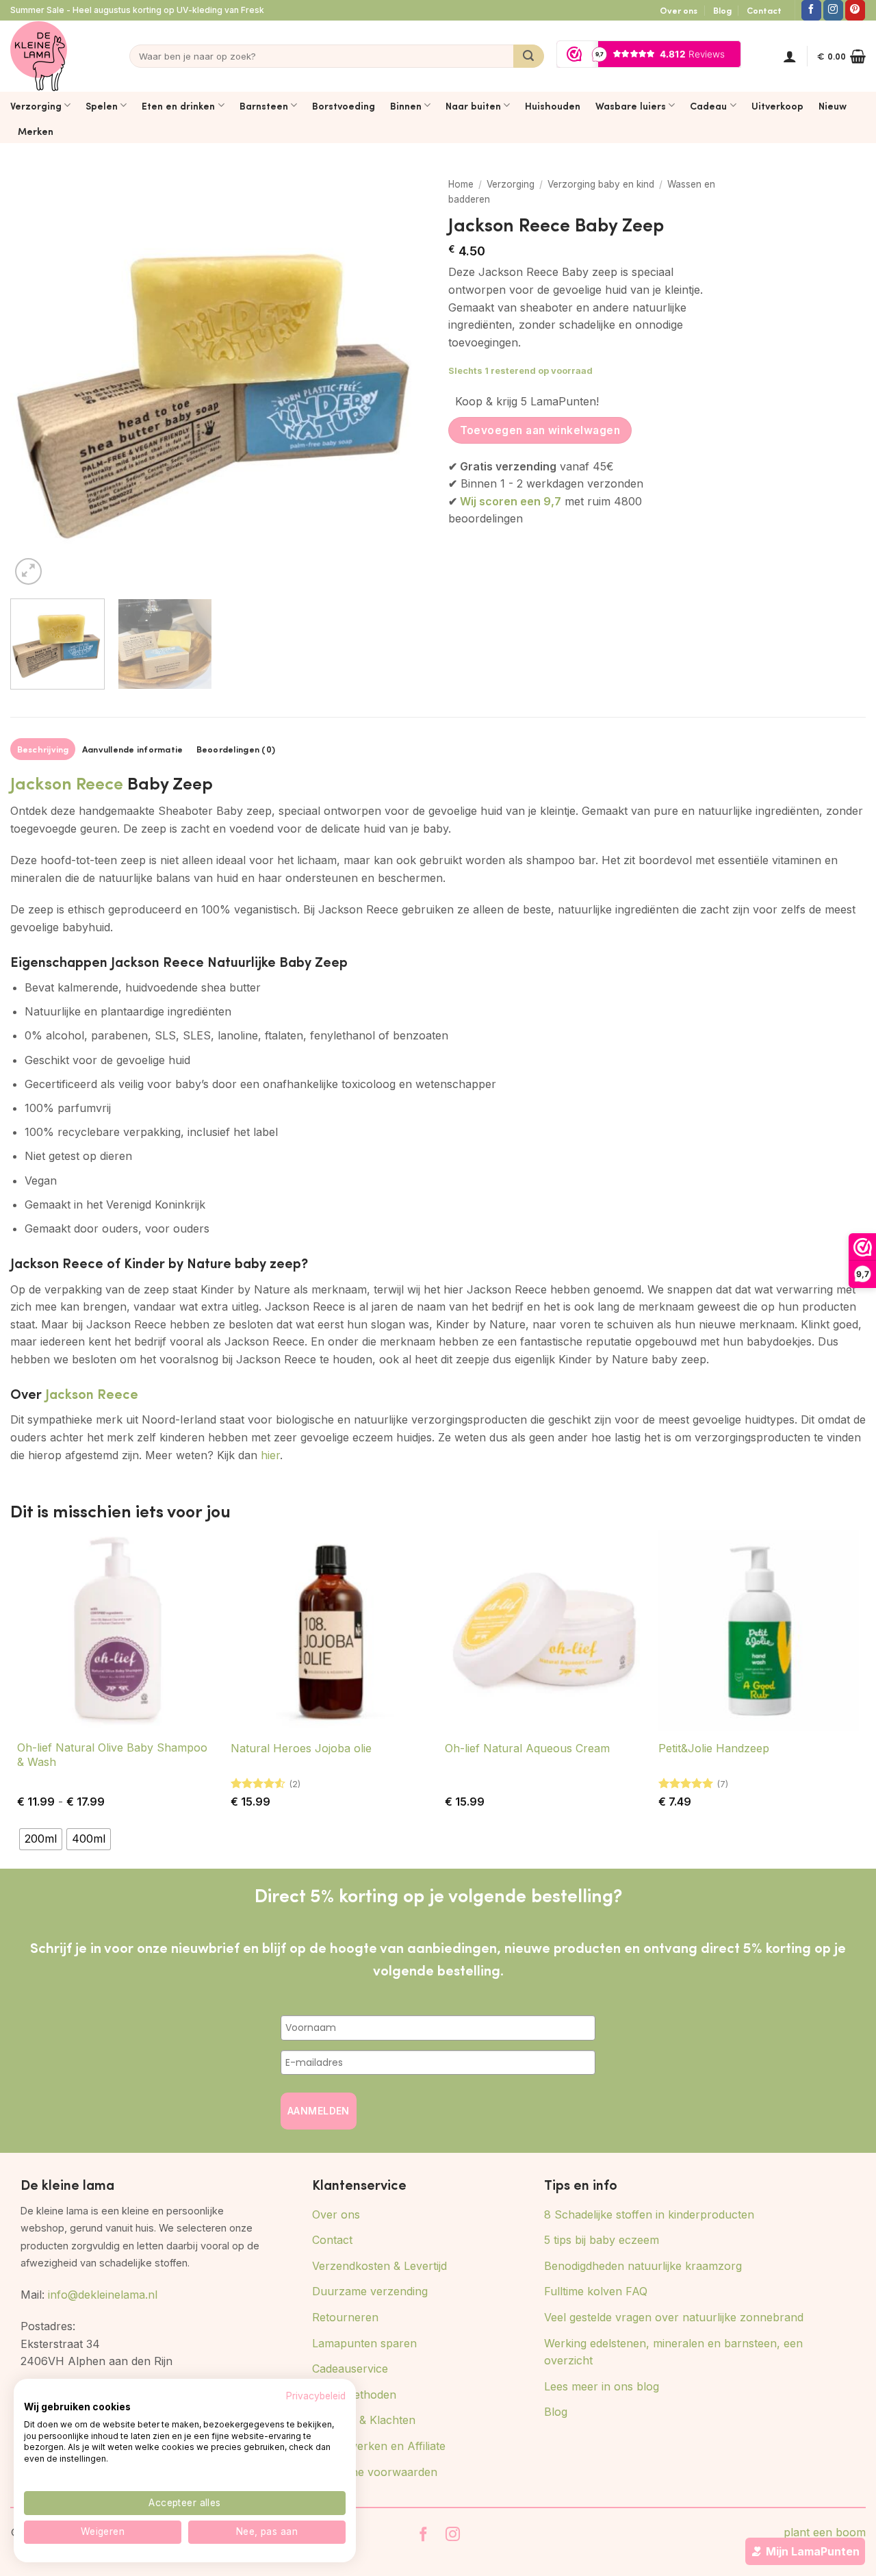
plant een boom (825, 2532)
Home (461, 184)
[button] (790, 56)
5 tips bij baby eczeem (602, 2240)
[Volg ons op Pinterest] (855, 10)
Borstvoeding (344, 105)
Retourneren (345, 2317)
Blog (722, 10)
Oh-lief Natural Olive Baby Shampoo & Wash (112, 1755)
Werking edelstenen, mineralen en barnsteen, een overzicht (673, 2352)
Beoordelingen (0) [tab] (236, 749)
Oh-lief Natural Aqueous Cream (527, 1748)
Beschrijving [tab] (43, 749)
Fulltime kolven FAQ (596, 2291)
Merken (36, 131)
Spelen (102, 105)
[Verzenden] (529, 56)
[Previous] (36, 379)
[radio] (41, 1839)
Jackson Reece (67, 782)
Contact (764, 10)
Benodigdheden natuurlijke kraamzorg (643, 2266)
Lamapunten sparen (364, 2343)
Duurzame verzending (370, 2291)
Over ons (679, 10)
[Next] (402, 379)
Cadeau (708, 105)
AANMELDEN (319, 2111)
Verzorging (36, 105)
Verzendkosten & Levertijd (379, 2266)
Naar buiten (473, 105)
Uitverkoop (777, 105)
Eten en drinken (178, 105)
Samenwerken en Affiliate (379, 2446)
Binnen (406, 105)
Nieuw (833, 105)
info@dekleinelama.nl (103, 2295)
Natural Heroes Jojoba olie (301, 1748)
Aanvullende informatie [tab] (133, 749)
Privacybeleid (316, 2396)
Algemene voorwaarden (375, 2472)
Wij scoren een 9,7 (511, 501)
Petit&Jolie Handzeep (714, 1748)
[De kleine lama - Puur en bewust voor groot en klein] (39, 56)
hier (270, 1455)
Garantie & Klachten (364, 2420)
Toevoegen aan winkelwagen (540, 430)
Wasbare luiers (631, 105)
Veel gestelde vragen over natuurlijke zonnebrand (674, 2317)
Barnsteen (264, 105)
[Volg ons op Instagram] (833, 10)
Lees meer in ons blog (602, 2386)
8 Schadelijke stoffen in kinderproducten (649, 2214)
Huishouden (553, 105)
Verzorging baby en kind (601, 184)
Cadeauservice (350, 2369)
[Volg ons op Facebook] (811, 10)
